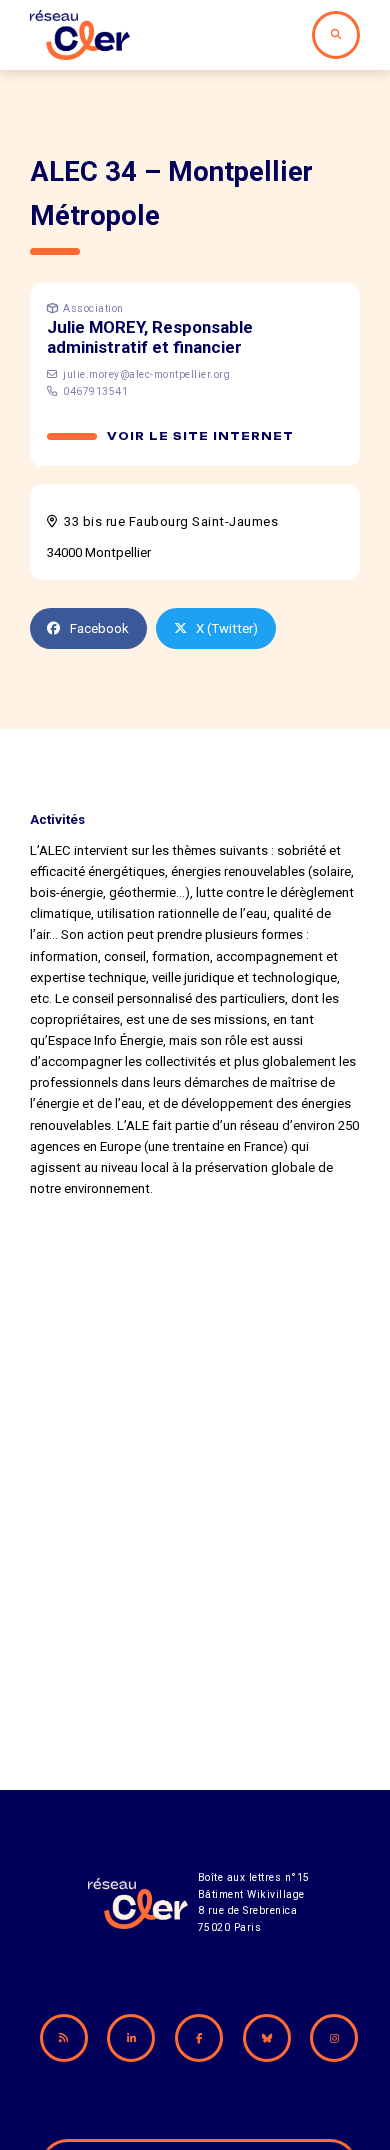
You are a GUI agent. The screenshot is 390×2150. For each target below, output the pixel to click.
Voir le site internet (200, 436)
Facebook (99, 628)
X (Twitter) (227, 628)
